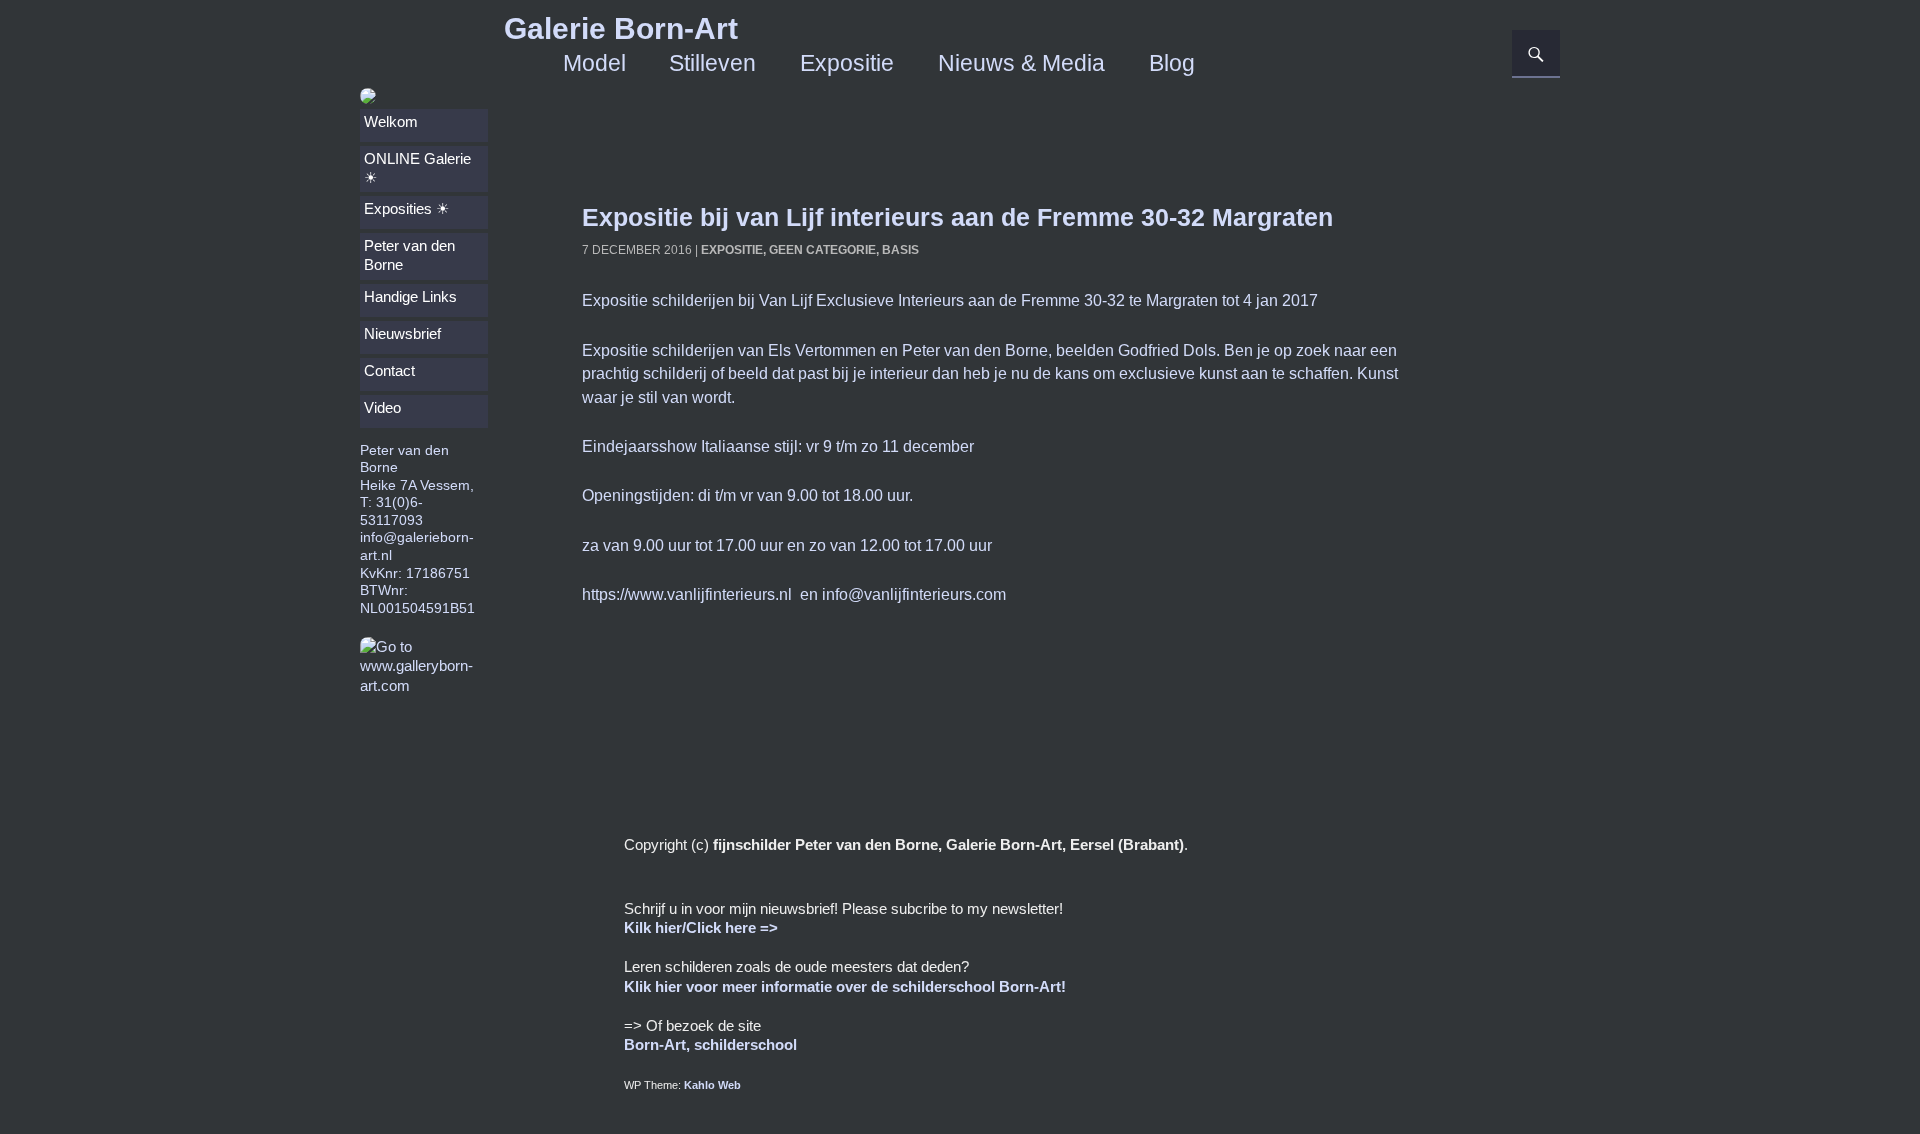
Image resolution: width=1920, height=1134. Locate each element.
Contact (389, 371)
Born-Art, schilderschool (710, 1044)
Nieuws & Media (1021, 63)
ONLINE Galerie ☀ (417, 168)
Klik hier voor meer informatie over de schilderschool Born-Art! (845, 986)
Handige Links (410, 297)
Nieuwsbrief (402, 334)
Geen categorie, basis (844, 250)
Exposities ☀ (406, 209)
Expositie (847, 63)
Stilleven (712, 63)
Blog (1172, 63)
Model (594, 63)
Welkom (391, 122)
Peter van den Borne (409, 255)
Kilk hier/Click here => (701, 927)
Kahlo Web (712, 1085)
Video (382, 408)
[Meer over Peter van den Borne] (368, 96)
